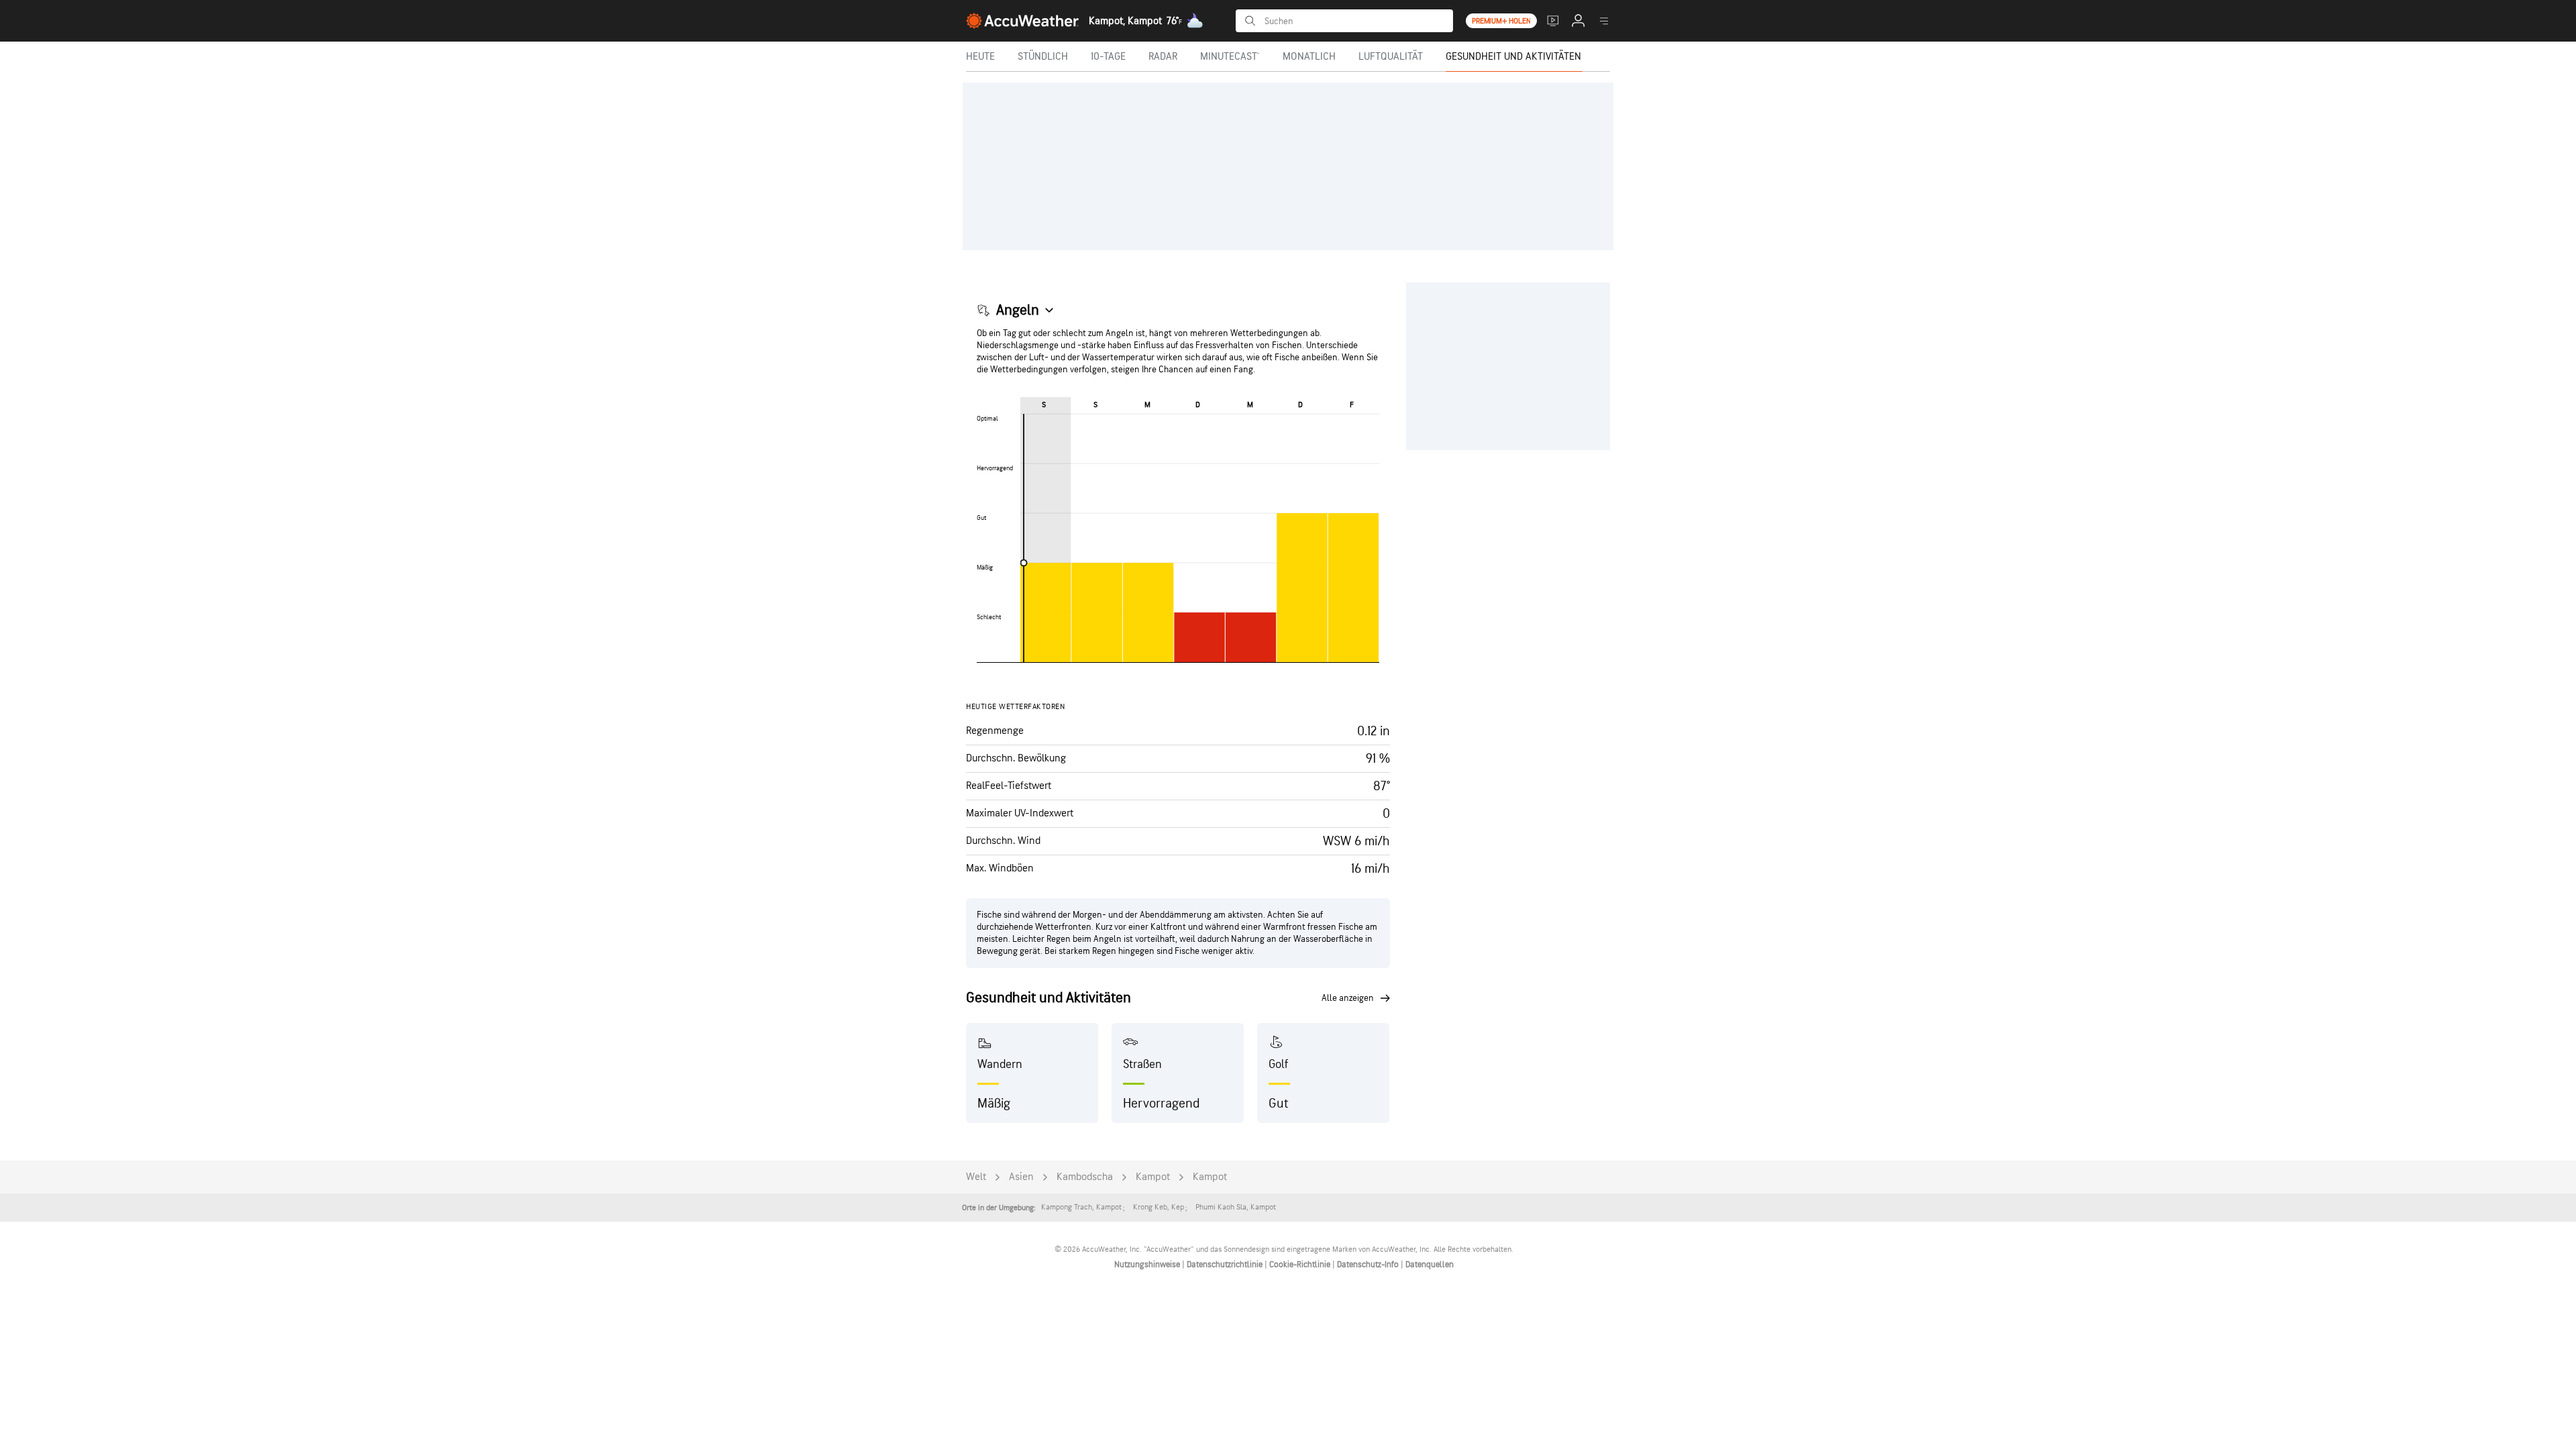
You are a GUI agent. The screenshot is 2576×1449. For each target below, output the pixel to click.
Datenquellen (1430, 1265)
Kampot (1153, 1177)
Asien (1021, 1177)
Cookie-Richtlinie (1301, 1265)
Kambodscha (1085, 1177)
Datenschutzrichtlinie (1226, 1265)
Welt (976, 1177)
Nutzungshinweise (1148, 1265)
